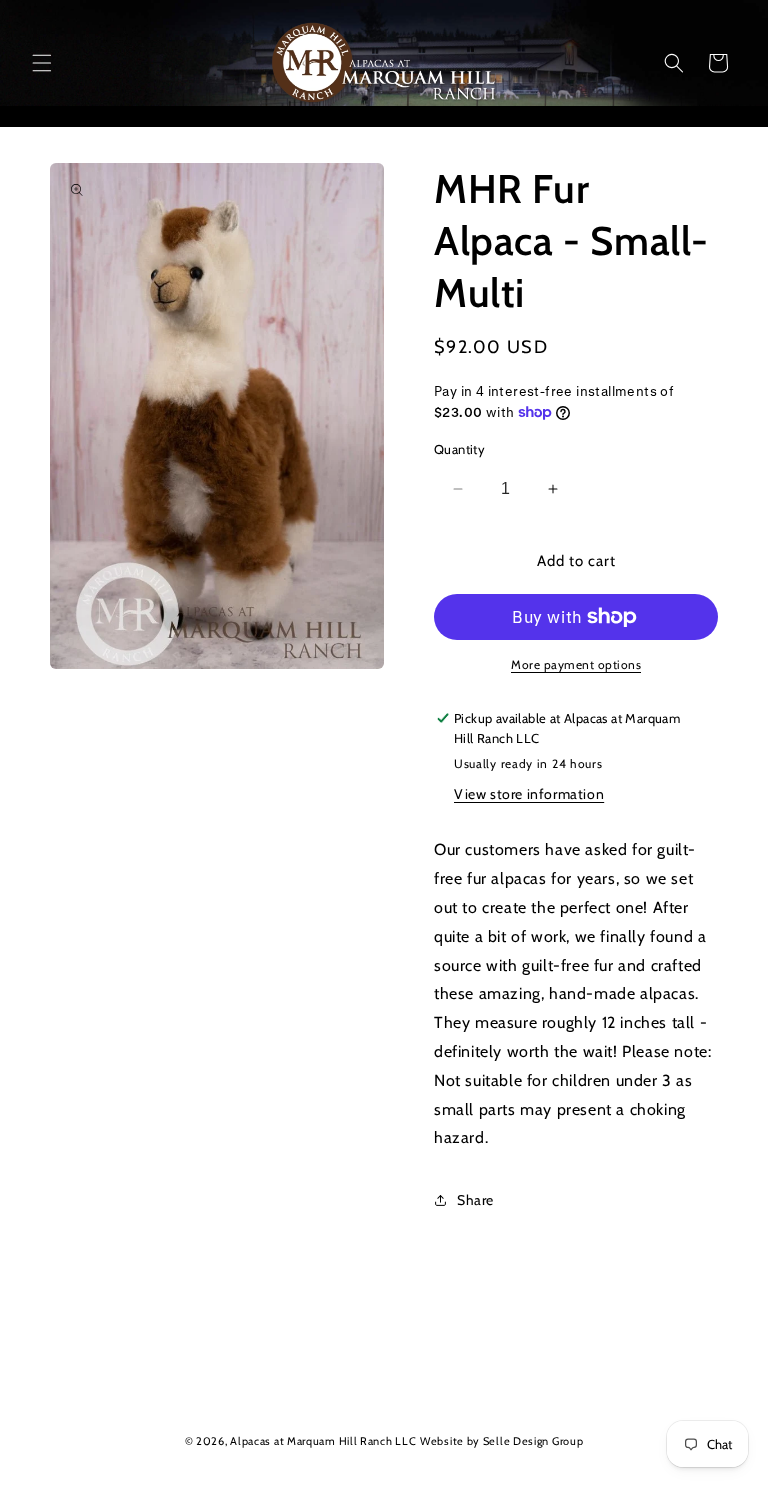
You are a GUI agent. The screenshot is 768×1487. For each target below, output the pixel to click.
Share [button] (475, 1200)
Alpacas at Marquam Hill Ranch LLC (323, 1441)
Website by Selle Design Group (501, 1441)
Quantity (459, 449)
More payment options (576, 664)
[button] (42, 63)
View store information (529, 794)
